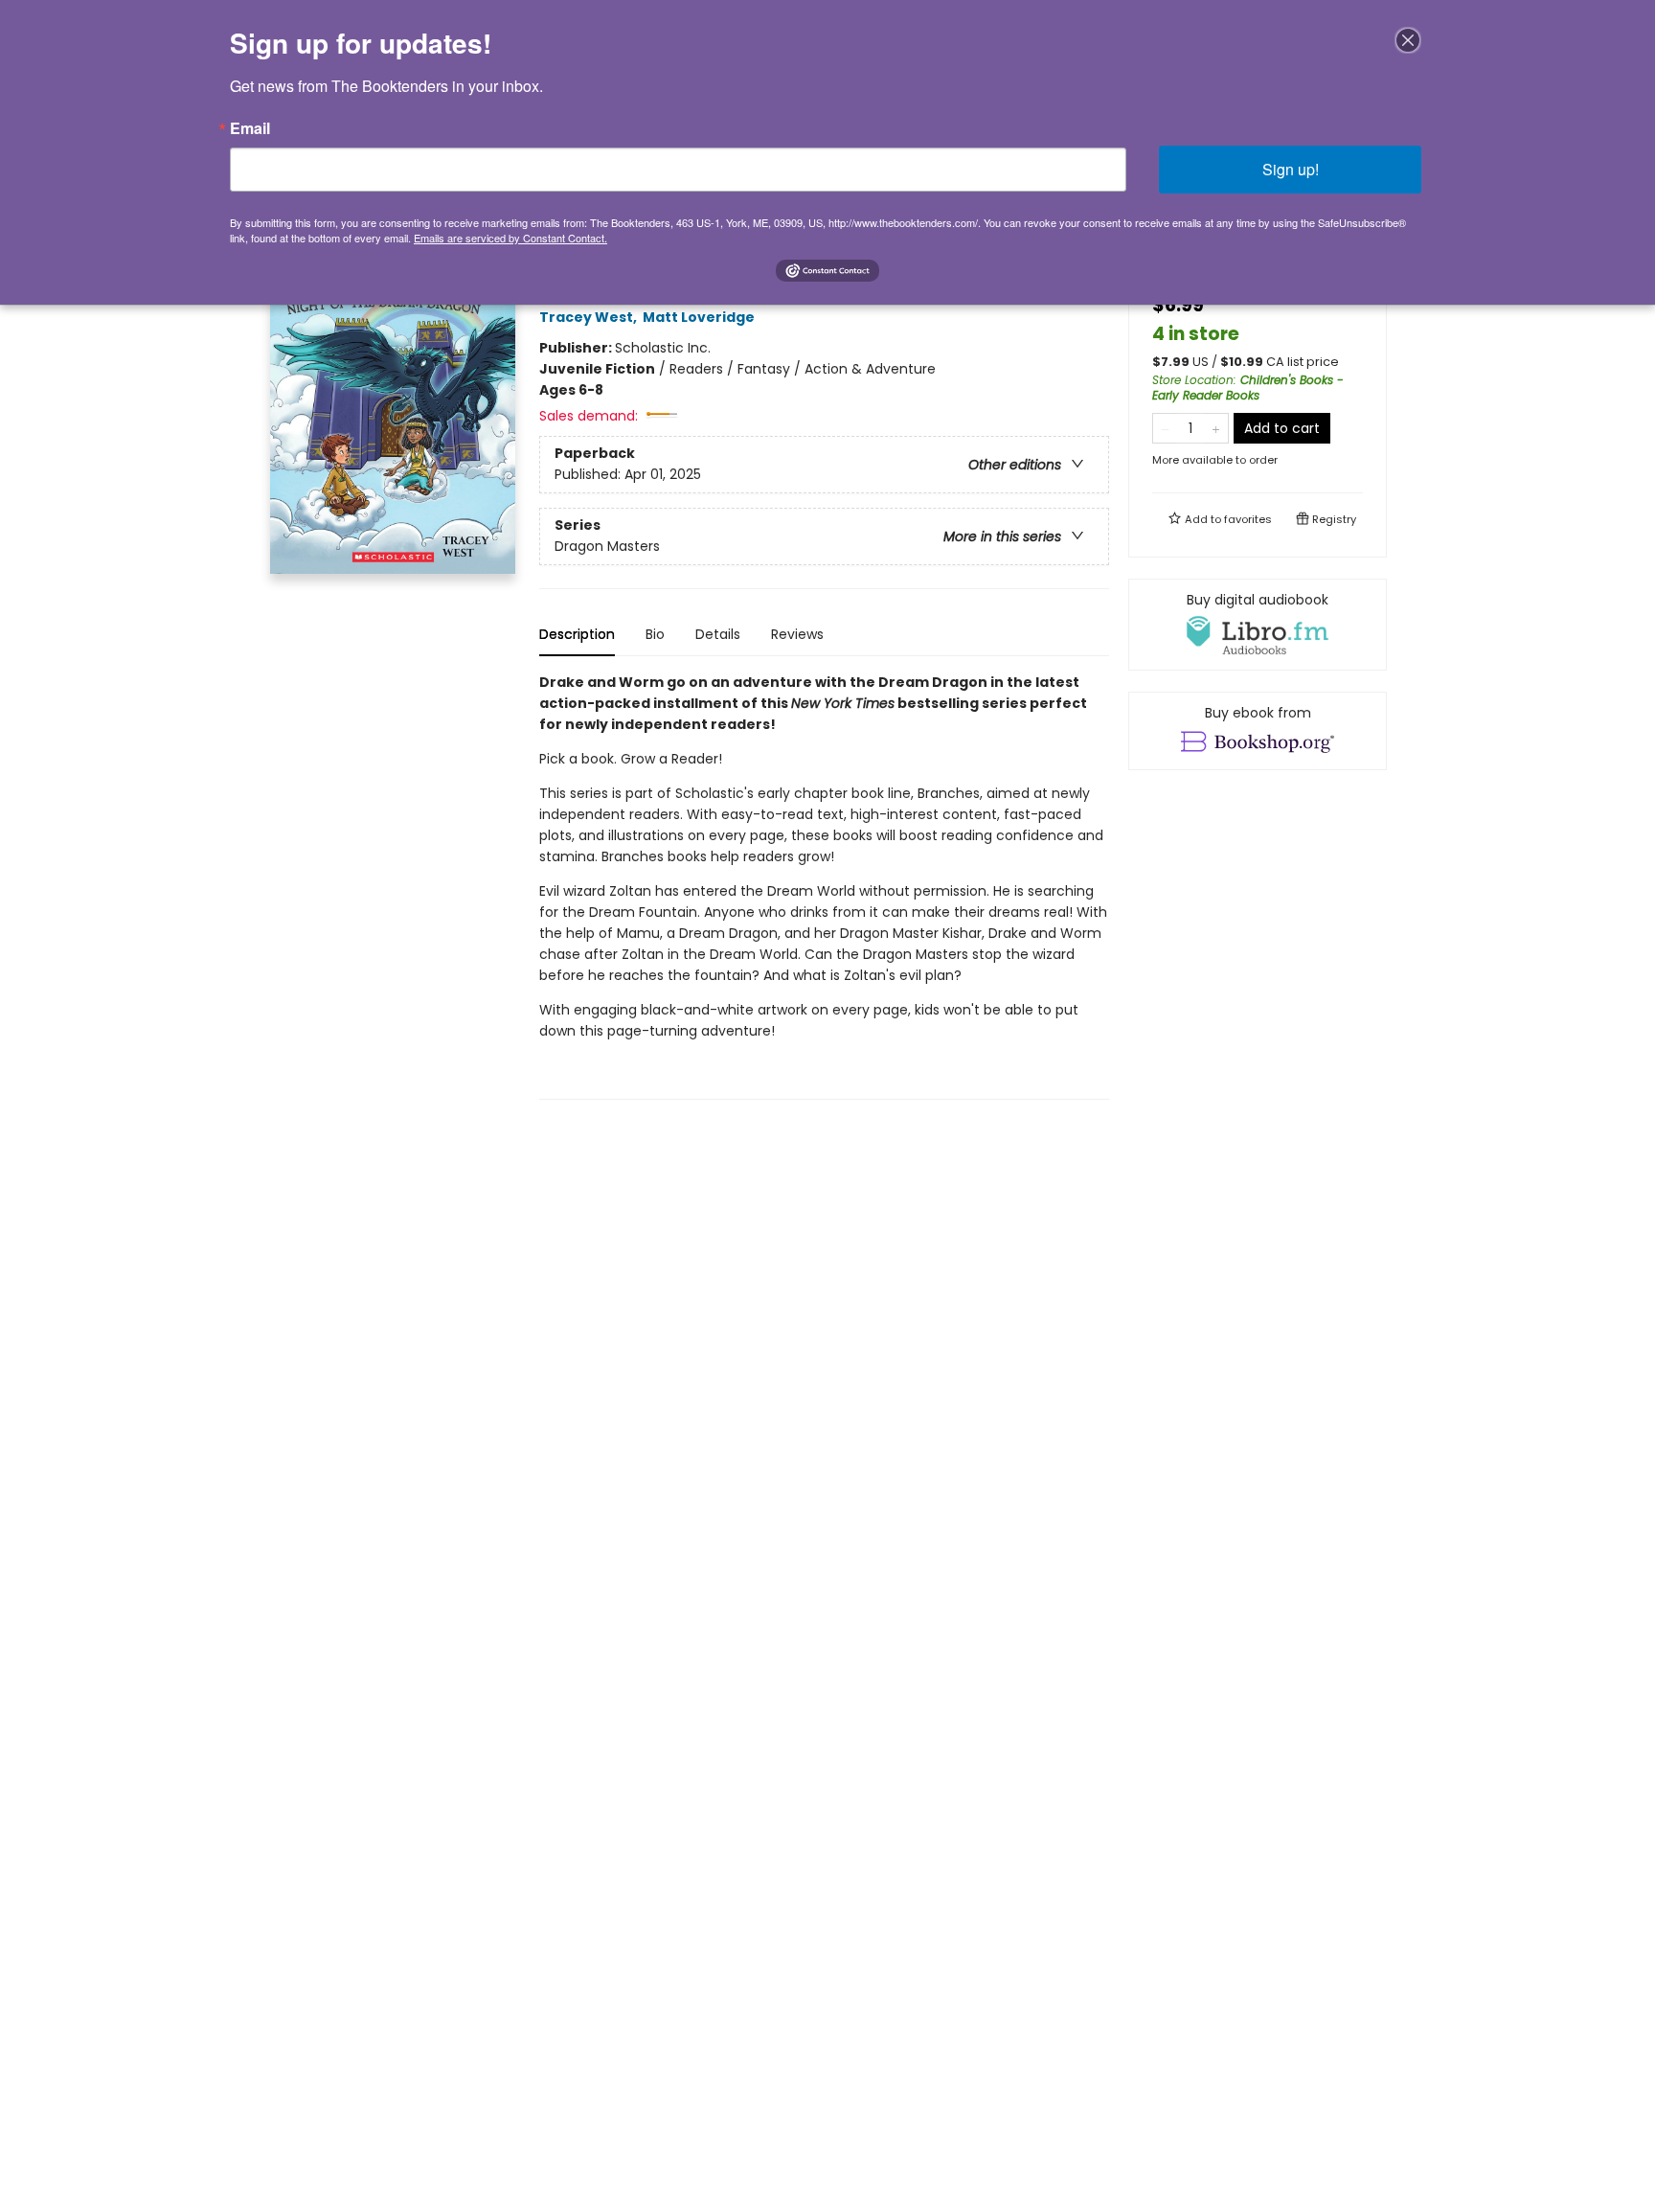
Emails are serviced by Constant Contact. (510, 238)
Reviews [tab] (797, 634)
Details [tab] (718, 634)
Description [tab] (577, 634)
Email (250, 128)
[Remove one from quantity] (1165, 428)
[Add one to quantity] (1216, 428)
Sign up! (1291, 169)
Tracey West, (589, 317)
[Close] (1408, 40)
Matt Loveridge (699, 317)
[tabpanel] (824, 886)
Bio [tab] (655, 634)
